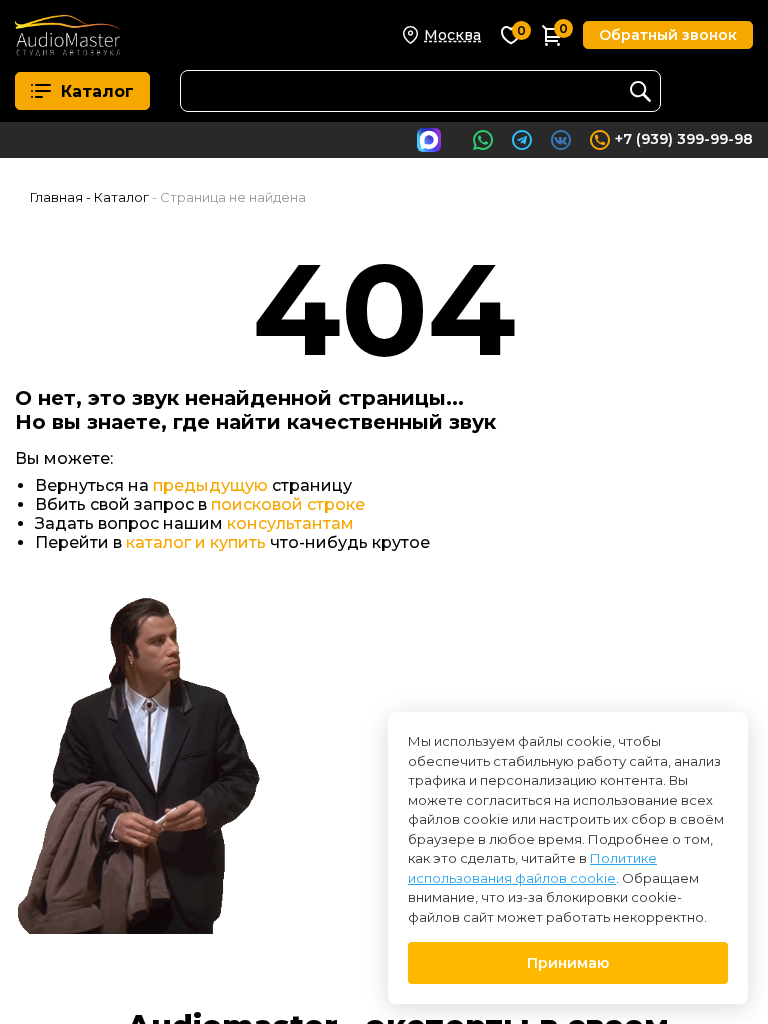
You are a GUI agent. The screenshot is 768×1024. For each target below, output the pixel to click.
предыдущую (210, 485)
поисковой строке (288, 504)
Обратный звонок (668, 35)
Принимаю (568, 963)
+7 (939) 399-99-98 (684, 139)
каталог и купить (196, 542)
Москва (452, 35)
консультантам (290, 523)
